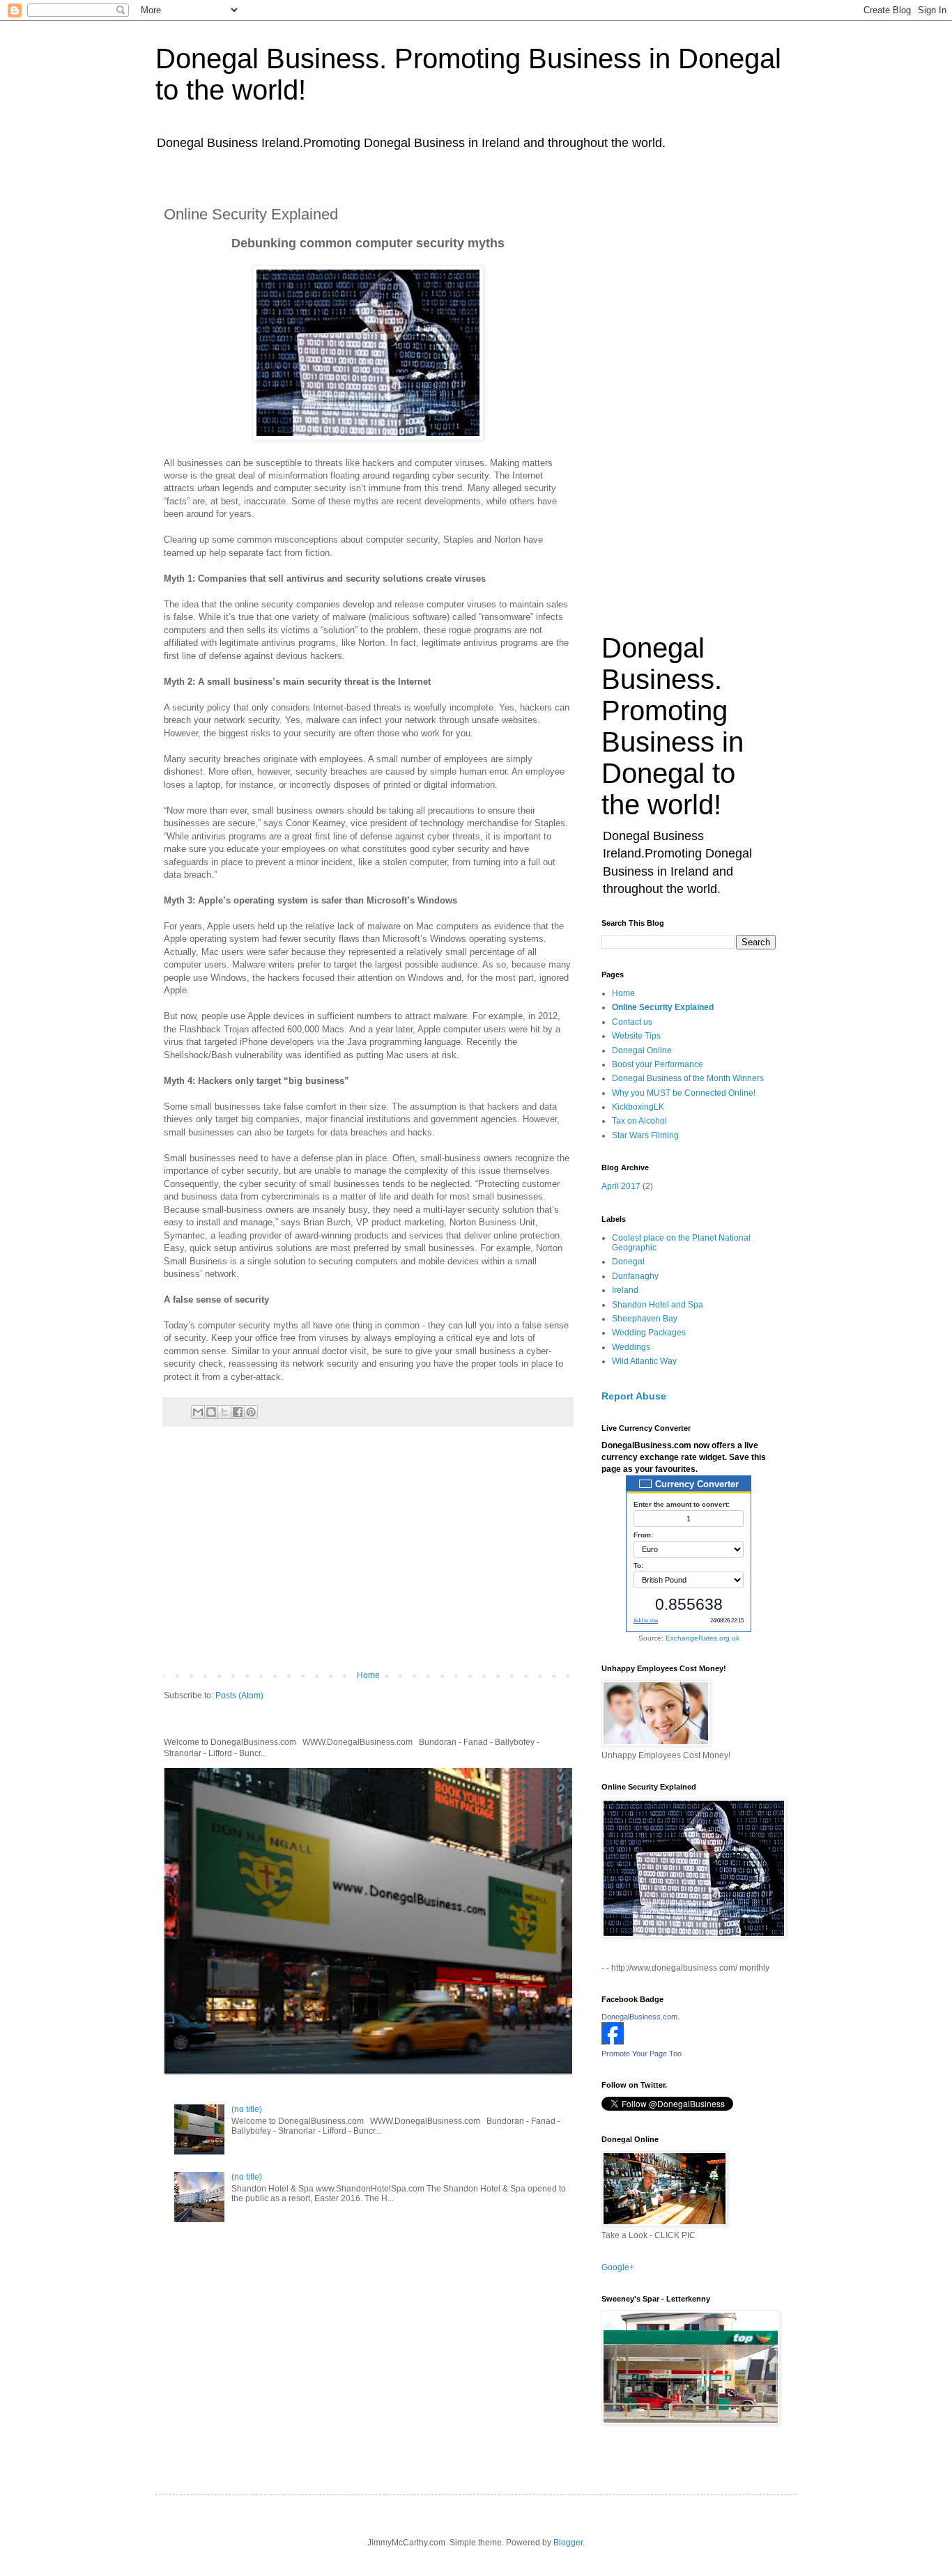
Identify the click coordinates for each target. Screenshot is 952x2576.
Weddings (631, 1347)
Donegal (628, 1262)
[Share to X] (224, 1412)
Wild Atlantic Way (644, 1361)
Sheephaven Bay (645, 1319)
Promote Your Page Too (642, 2054)
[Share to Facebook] (238, 1412)
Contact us (632, 1022)
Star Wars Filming (645, 1135)
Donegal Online (642, 1050)
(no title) (247, 2109)
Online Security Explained (663, 1007)
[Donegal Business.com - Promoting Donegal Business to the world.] (613, 2042)
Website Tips (636, 1036)
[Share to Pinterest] (251, 1412)
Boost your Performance (658, 1064)
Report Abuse (634, 1396)
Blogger (568, 2543)
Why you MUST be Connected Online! (684, 1093)
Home (368, 1675)
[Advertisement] (368, 1555)
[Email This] (198, 1412)
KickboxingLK (638, 1107)
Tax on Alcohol (639, 1121)
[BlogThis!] (211, 1412)
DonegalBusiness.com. (640, 2017)
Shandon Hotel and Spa (658, 1305)
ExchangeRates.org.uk (703, 1638)
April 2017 (621, 1186)
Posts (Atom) (239, 1696)
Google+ (618, 2267)
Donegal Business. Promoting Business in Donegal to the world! (673, 726)
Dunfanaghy (635, 1276)
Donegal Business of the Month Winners (688, 1078)
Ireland (625, 1290)
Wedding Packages (649, 1333)
